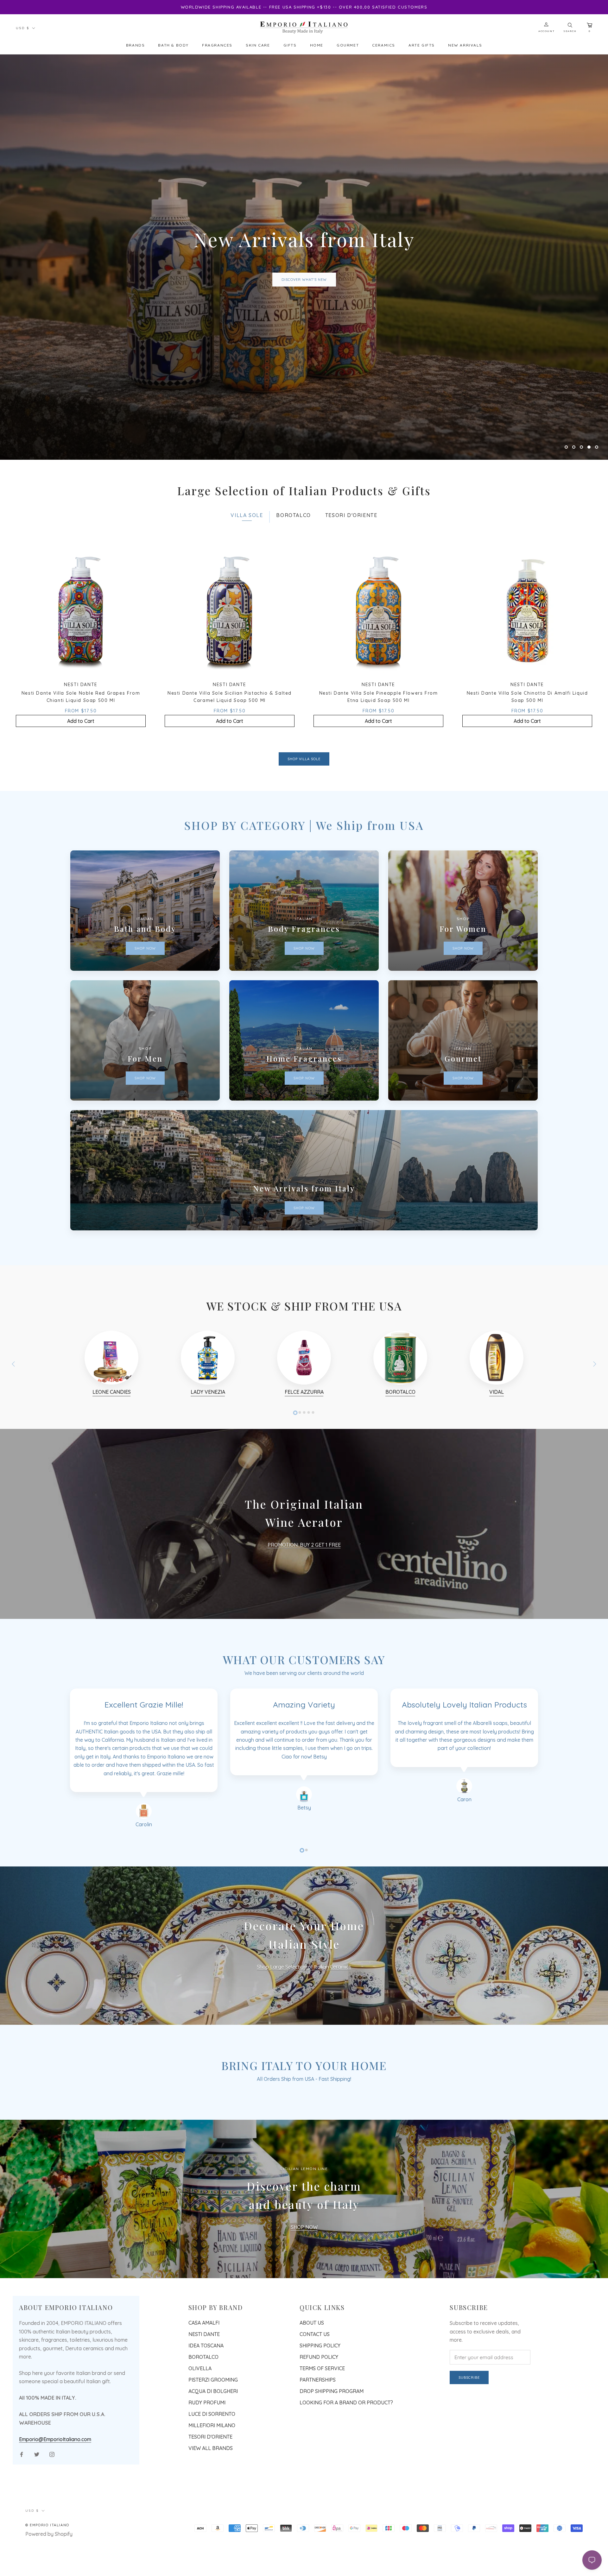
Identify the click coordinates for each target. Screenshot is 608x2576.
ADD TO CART (304, 315)
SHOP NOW (304, 2298)
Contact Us (315, 2405)
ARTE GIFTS (422, 45)
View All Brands (211, 2519)
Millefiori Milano (212, 2496)
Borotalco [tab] (293, 586)
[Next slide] (595, 1435)
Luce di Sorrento (212, 2485)
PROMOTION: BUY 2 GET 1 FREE (304, 1616)
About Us (312, 2394)
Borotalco (203, 2428)
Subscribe (469, 2448)
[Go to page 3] (304, 1483)
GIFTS (290, 45)
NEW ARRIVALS (465, 45)
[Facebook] (22, 2525)
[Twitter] (37, 2525)
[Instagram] (52, 2525)
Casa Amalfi (204, 2394)
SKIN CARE (258, 45)
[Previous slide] (13, 1435)
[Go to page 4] (308, 1483)
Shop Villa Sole (304, 830)
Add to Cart (81, 792)
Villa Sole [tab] (247, 586)
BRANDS (136, 45)
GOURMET (348, 45)
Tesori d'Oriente (210, 2508)
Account (546, 31)
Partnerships (318, 2451)
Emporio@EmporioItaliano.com (55, 2510)
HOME (317, 45)
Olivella (200, 2439)
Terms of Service (322, 2439)
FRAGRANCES (217, 45)
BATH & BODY (173, 45)
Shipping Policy (320, 2416)
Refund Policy (319, 2428)
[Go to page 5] (313, 1483)
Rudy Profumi (207, 2473)
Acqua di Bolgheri (213, 2462)
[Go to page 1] (295, 1483)
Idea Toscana (206, 2416)
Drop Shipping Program (332, 2462)
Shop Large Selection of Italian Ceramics (304, 2038)
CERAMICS (384, 45)
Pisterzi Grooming (213, 2451)
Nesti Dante (204, 2405)
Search (570, 31)
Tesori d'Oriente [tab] (351, 586)
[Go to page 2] (300, 1483)
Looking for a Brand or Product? (346, 2473)
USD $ (23, 28)
